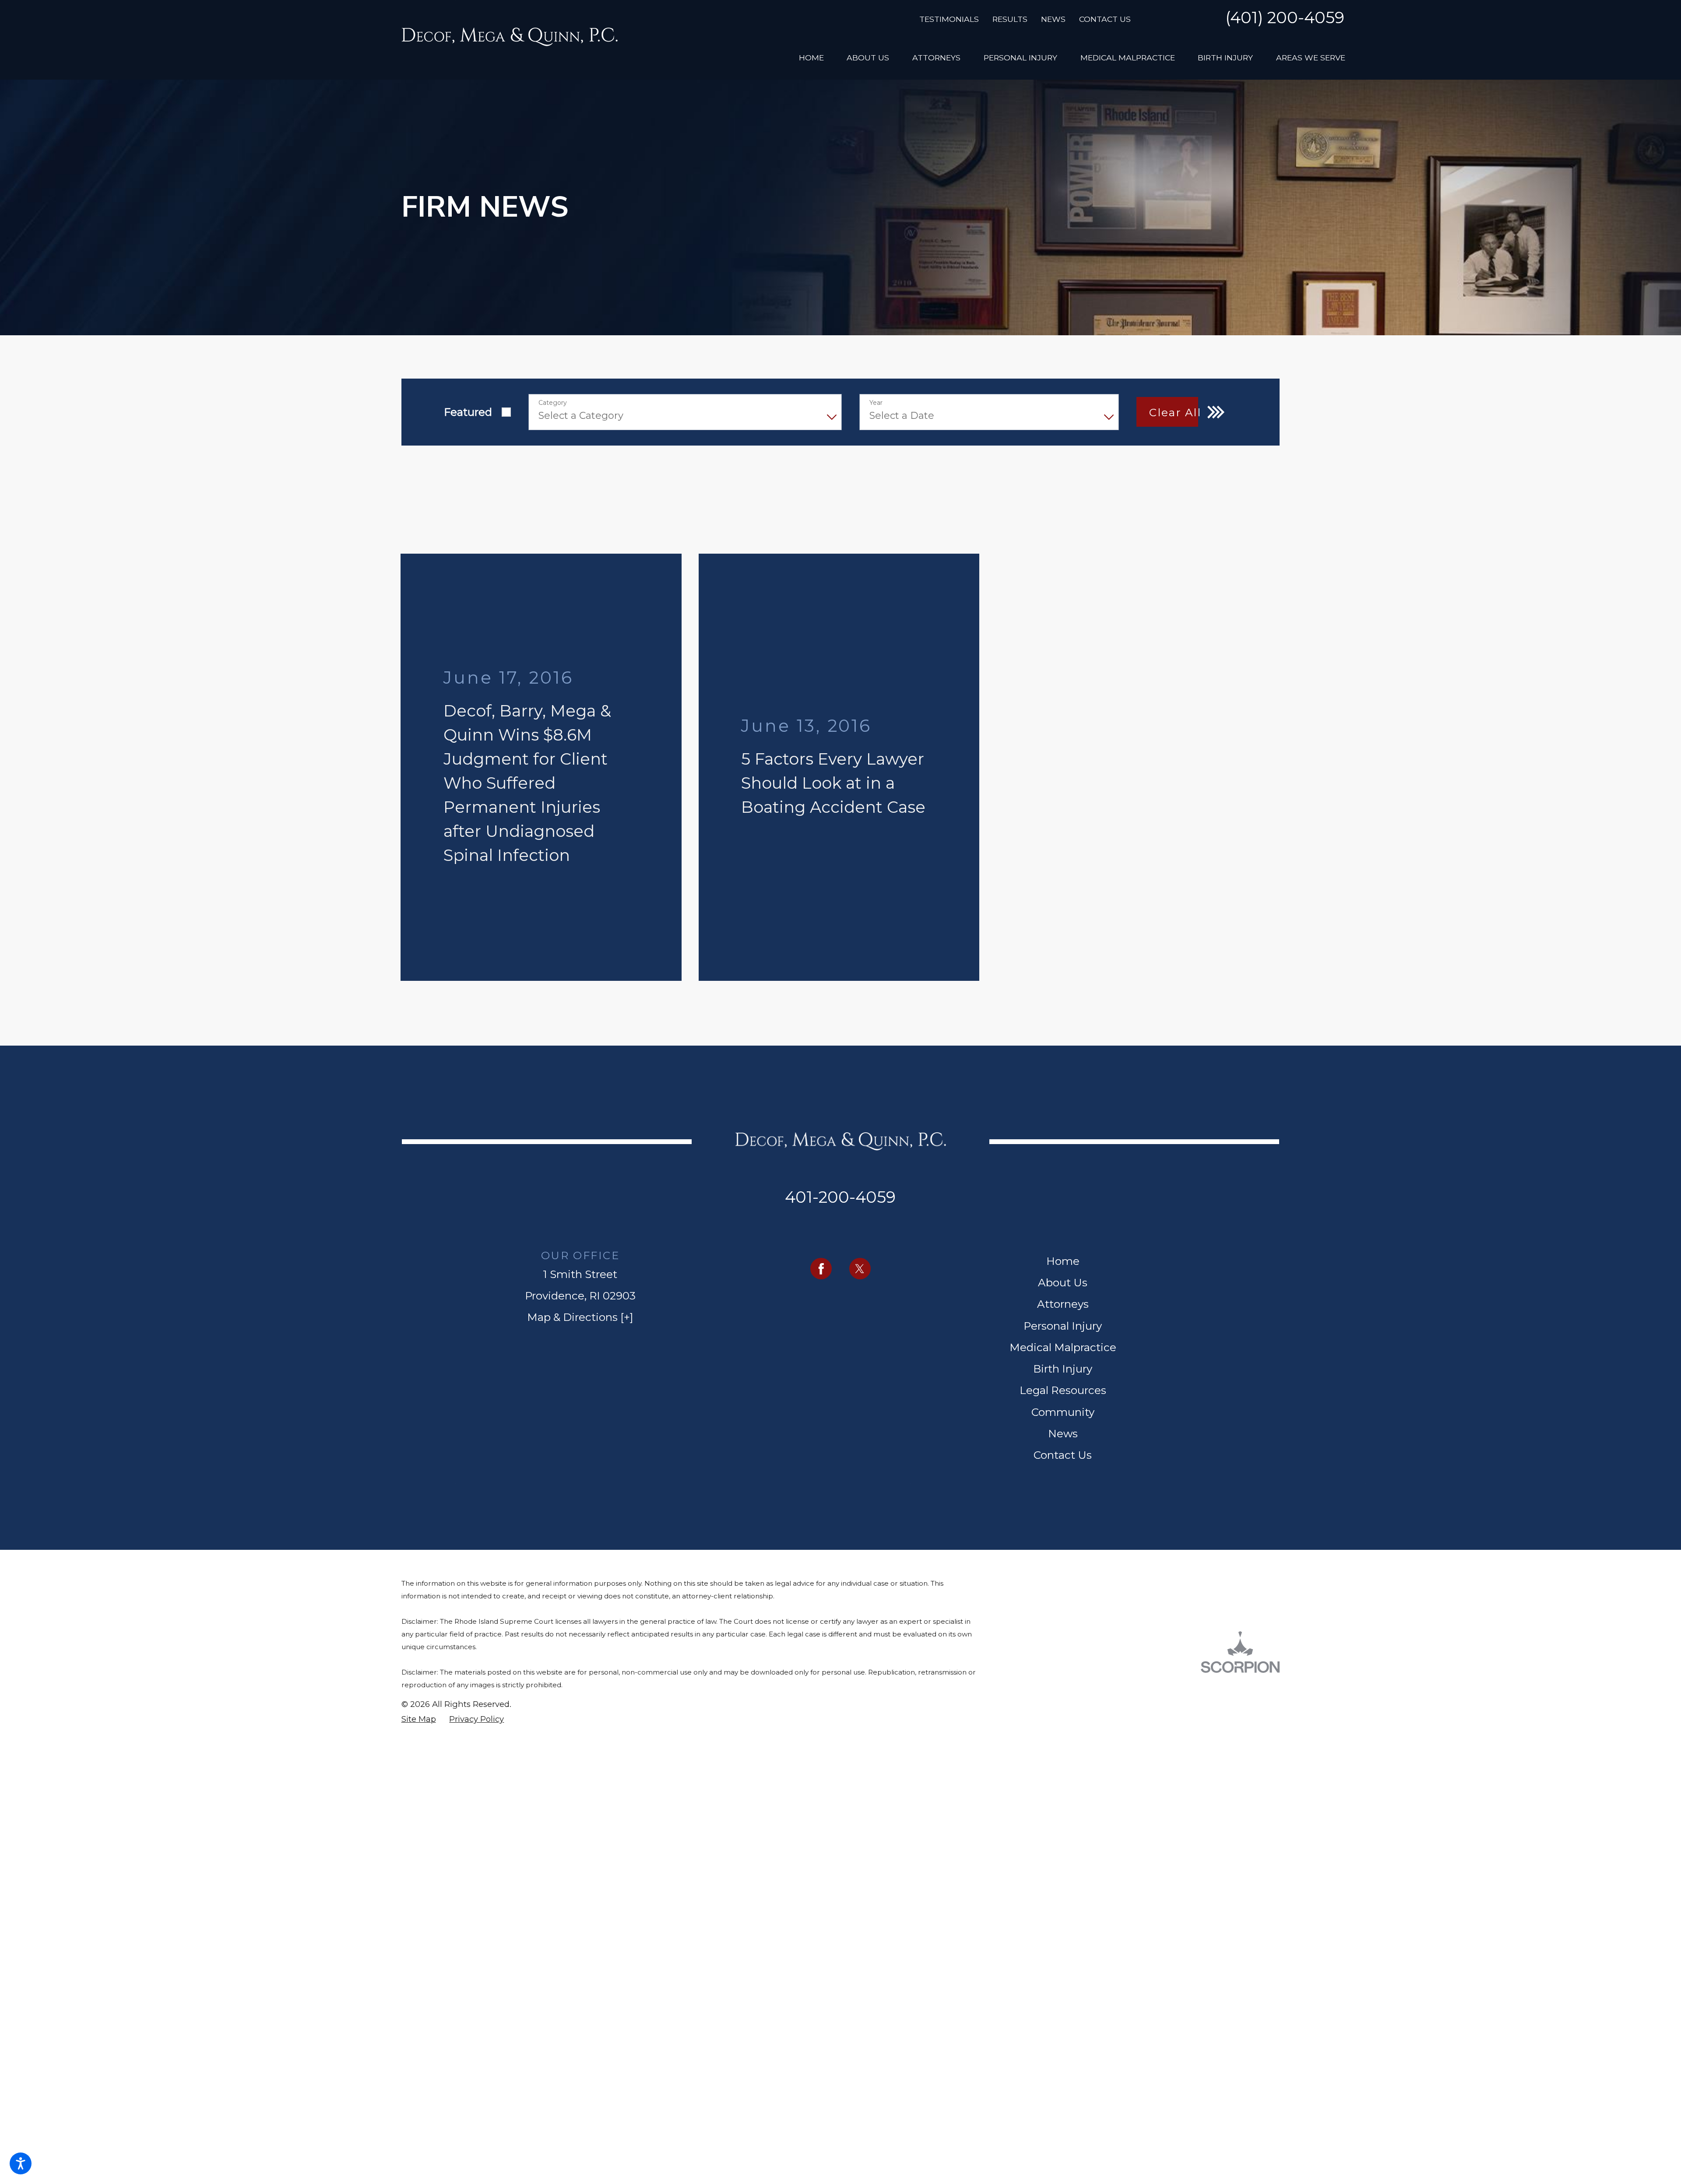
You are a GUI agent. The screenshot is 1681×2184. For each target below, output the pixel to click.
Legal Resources (1063, 1204)
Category (553, 403)
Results (1010, 19)
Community (1063, 1225)
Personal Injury (1063, 1139)
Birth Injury (1063, 1182)
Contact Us (1105, 19)
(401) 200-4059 (1285, 18)
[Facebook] (821, 1082)
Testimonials (949, 19)
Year (876, 403)
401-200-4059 (840, 1011)
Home (1063, 1074)
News (1053, 19)
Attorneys (1063, 1117)
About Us (1063, 1096)
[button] (21, 2163)
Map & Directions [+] (580, 1130)
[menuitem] (811, 57)
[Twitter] (860, 1082)
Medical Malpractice (1063, 1160)
